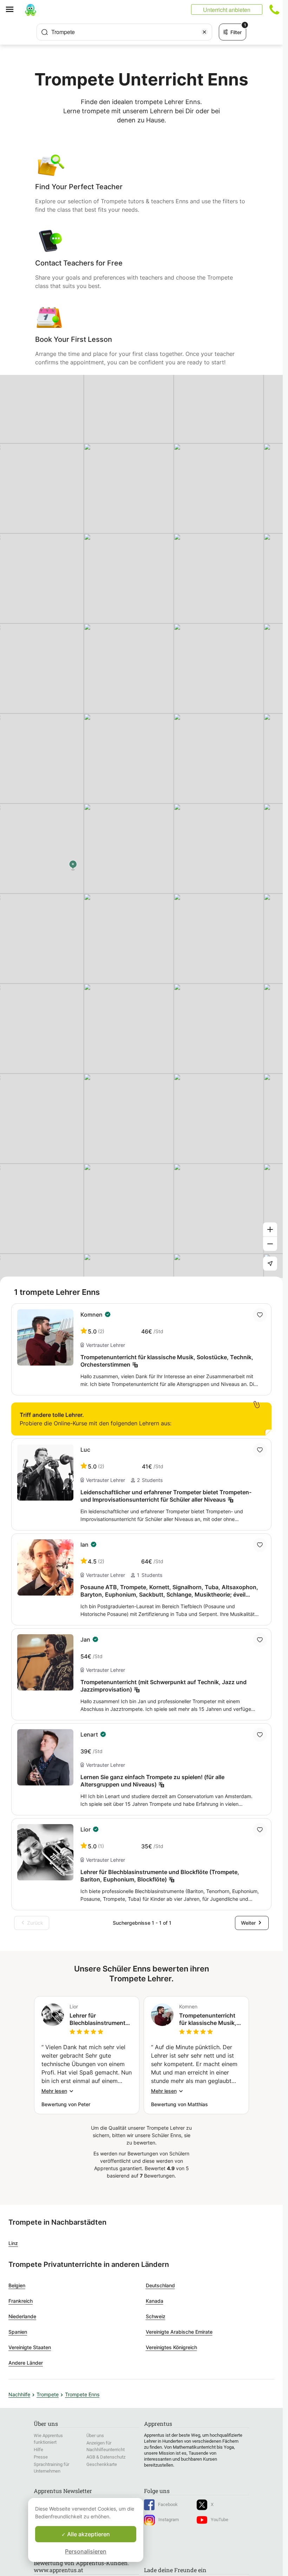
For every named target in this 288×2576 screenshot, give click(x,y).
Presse (41, 2457)
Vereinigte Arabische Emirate (179, 2332)
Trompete (48, 2394)
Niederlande (22, 2316)
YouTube (220, 2520)
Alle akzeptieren (88, 2534)
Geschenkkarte (102, 2464)
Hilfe (38, 2450)
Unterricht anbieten (227, 10)
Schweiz (156, 2316)
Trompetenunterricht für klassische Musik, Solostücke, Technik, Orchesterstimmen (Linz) (208, 2019)
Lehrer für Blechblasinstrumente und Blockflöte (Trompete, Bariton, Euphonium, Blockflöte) (99, 2019)
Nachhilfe (19, 2394)
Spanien (18, 2332)
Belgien (17, 2285)
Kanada (155, 2301)
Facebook (168, 2504)
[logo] (31, 9)
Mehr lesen (54, 2091)
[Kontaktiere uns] (274, 9)
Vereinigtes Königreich (171, 2347)
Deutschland (160, 2285)
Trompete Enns (82, 2394)
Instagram (169, 2520)
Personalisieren (86, 2551)
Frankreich (21, 2301)
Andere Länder (26, 2363)
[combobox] (124, 32)
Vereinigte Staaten (30, 2347)
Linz (13, 2243)
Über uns (95, 2436)
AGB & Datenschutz (106, 2457)
